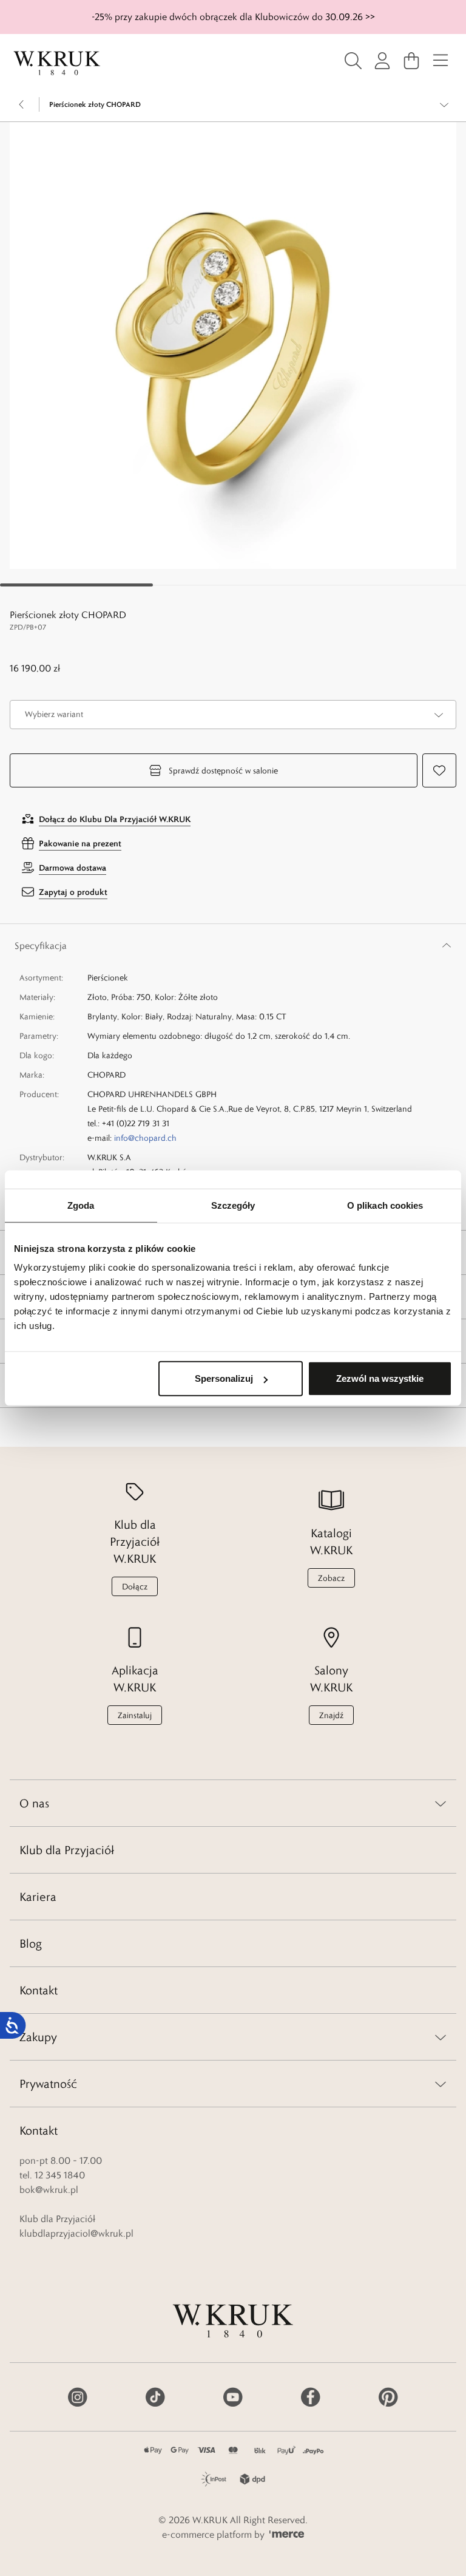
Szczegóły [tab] (233, 1205)
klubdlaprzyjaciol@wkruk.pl (76, 2233)
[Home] (57, 63)
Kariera (38, 1897)
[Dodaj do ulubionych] (439, 770)
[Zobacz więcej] (444, 104)
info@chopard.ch (145, 1138)
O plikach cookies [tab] (385, 1205)
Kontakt (39, 1990)
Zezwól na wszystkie (380, 1378)
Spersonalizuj (224, 1378)
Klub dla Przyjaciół (67, 1850)
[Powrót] (22, 104)
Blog (31, 1943)
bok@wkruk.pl (49, 2190)
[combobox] (233, 715)
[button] (233, 345)
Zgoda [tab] (81, 1205)
